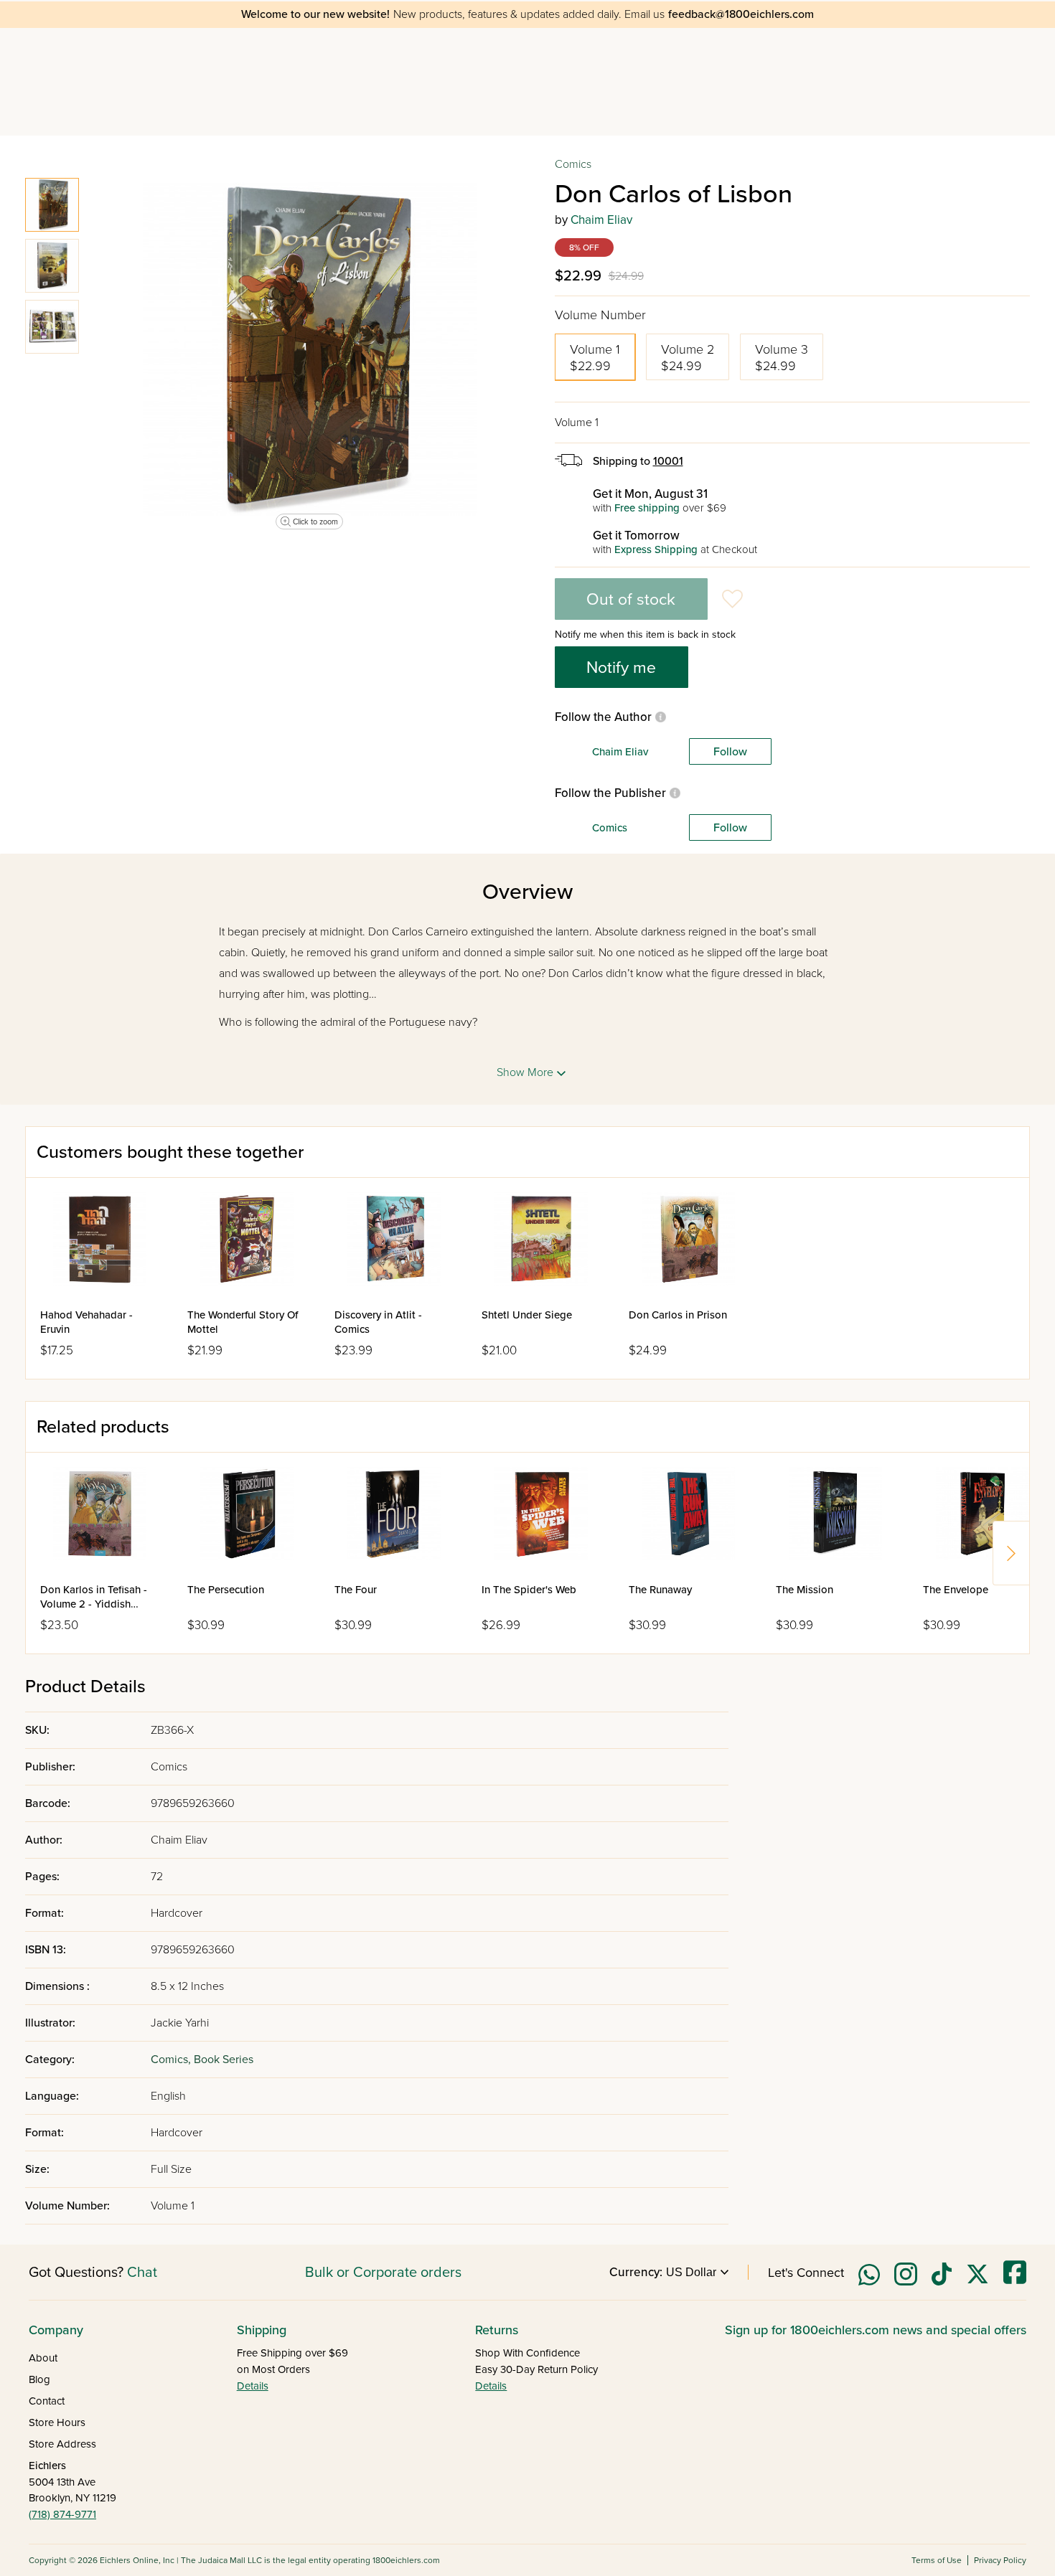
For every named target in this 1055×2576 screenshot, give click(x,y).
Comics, (172, 2060)
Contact (47, 2401)
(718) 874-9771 (62, 2514)
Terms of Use (937, 2560)
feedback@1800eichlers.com (741, 14)
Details (253, 2386)
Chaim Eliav (601, 220)
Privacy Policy (1000, 2560)
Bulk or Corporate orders (383, 2273)
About (43, 2358)
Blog (39, 2379)
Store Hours (57, 2422)
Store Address (62, 2444)
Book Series (224, 2060)
